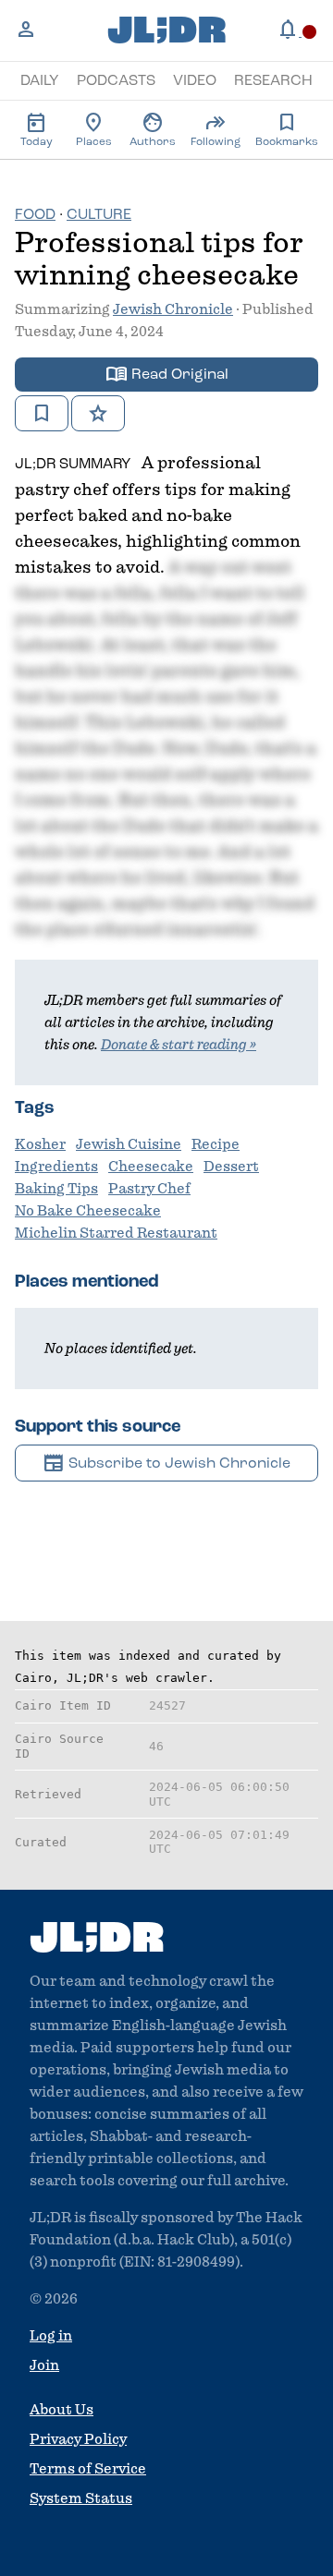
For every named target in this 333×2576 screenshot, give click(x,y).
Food (35, 215)
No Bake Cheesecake (88, 1211)
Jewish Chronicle (173, 309)
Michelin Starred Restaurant (116, 1233)
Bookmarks (287, 129)
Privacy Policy (78, 2439)
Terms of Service (88, 2469)
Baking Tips (56, 1189)
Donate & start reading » (179, 1045)
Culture (99, 215)
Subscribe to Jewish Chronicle (166, 1463)
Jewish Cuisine (129, 1144)
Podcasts (116, 81)
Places (94, 129)
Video (195, 81)
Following (216, 129)
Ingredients (56, 1167)
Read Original (167, 374)
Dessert (231, 1167)
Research (273, 81)
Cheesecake (151, 1167)
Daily (40, 81)
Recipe (216, 1144)
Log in (51, 2336)
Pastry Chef (149, 1189)
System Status (81, 2498)
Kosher (40, 1144)
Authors (153, 129)
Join (44, 2365)
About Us (62, 2410)
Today (37, 129)
